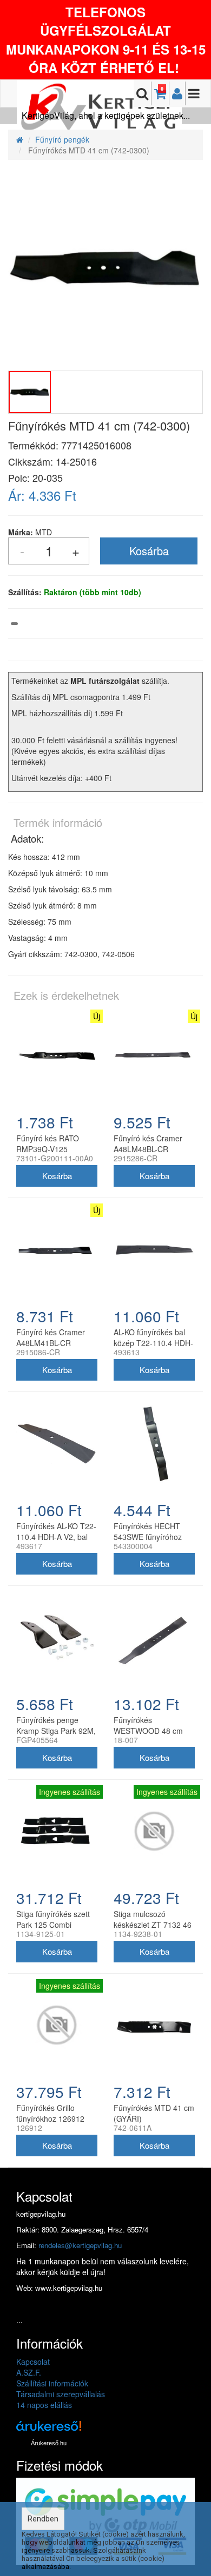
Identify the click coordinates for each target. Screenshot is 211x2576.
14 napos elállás (44, 2405)
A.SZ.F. (29, 2372)
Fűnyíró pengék (62, 139)
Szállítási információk (52, 2383)
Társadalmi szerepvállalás (61, 2394)
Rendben (43, 2519)
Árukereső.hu (49, 2443)
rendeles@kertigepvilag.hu (80, 2245)
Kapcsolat (33, 2362)
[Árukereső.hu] (49, 2430)
